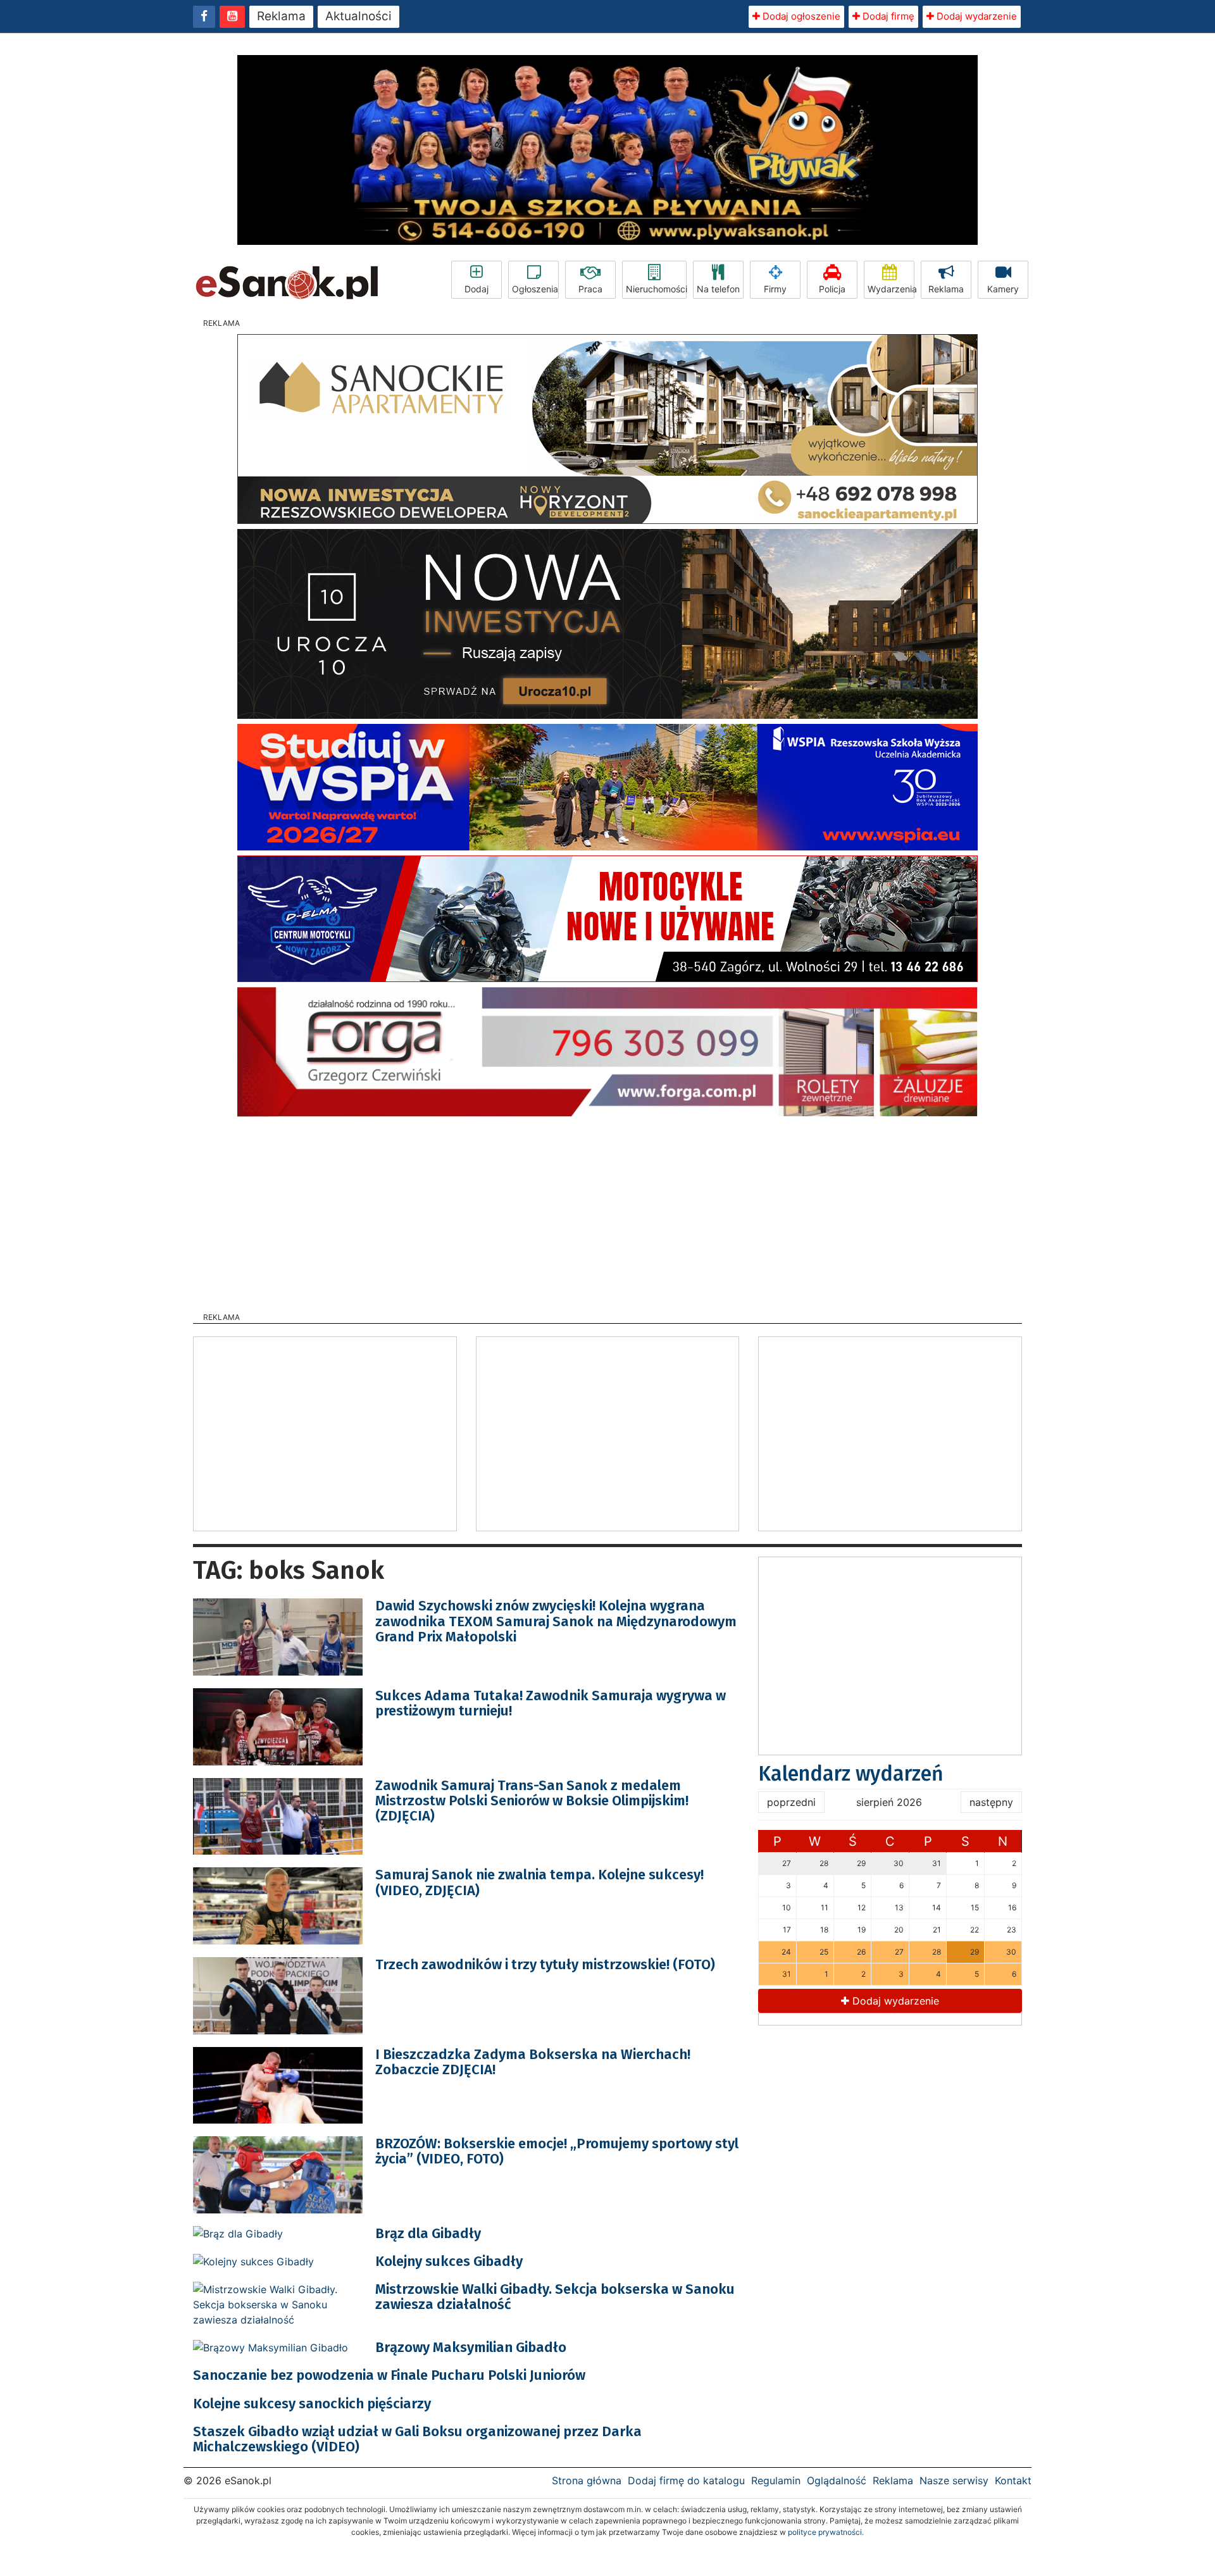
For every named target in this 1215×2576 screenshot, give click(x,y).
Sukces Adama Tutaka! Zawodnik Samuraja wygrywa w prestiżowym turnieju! (551, 1703)
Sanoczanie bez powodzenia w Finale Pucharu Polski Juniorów (389, 2375)
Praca (590, 289)
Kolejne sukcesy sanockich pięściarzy (312, 2404)
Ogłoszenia (535, 289)
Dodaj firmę (887, 16)
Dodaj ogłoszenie (800, 16)
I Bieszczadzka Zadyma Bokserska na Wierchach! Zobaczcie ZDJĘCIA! (533, 2062)
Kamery (1003, 289)
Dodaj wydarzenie (975, 16)
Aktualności (358, 16)
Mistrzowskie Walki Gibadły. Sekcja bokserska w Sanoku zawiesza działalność (555, 2297)
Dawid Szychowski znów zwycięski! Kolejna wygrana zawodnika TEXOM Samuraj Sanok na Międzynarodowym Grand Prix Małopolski (556, 1621)
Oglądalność (837, 2480)
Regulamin (776, 2480)
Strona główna (587, 2480)
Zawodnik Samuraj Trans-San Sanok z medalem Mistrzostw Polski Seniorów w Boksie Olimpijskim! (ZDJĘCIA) (532, 1801)
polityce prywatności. (826, 2532)
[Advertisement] (607, 1210)
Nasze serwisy (954, 2480)
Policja (832, 289)
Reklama (281, 16)
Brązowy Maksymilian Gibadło (471, 2347)
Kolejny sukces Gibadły (449, 2261)
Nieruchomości (656, 289)
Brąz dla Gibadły (428, 2233)
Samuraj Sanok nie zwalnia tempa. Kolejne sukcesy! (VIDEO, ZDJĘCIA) (539, 1882)
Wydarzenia (891, 289)
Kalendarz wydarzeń (851, 1774)
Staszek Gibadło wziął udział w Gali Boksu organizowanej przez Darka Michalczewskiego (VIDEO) (417, 2439)
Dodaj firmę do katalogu (686, 2480)
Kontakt (1013, 2480)
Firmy (775, 289)
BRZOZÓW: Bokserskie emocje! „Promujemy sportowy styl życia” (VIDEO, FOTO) (557, 2151)
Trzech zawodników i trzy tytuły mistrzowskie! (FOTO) (545, 1964)
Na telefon (718, 289)
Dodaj (477, 289)
